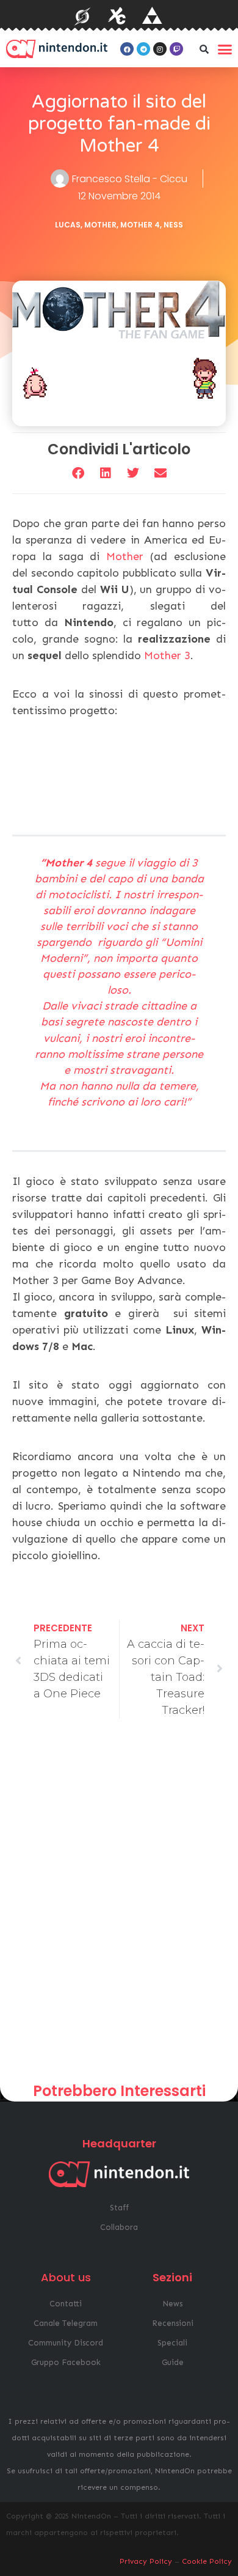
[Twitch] (176, 49)
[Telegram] (143, 49)
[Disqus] (119, 1905)
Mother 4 (140, 225)
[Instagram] (160, 49)
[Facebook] (127, 49)
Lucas (68, 225)
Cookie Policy (207, 2561)
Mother (100, 225)
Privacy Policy (146, 2561)
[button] (204, 49)
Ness (173, 225)
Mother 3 (167, 655)
